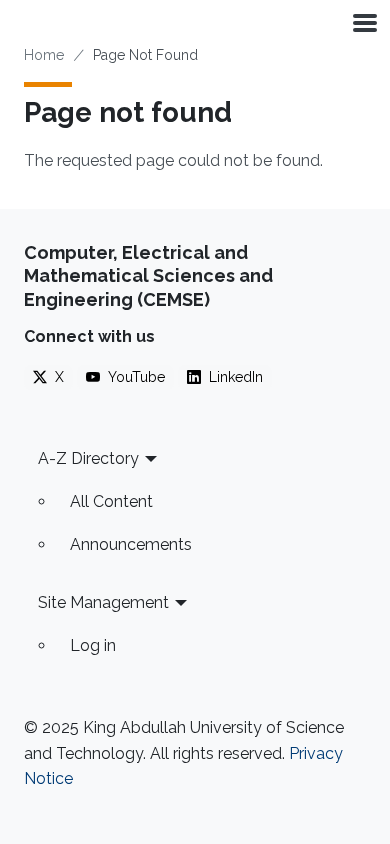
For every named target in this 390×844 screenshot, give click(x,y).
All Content (111, 501)
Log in (93, 645)
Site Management (103, 602)
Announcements (131, 544)
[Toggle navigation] (363, 22)
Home (44, 55)
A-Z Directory (88, 458)
